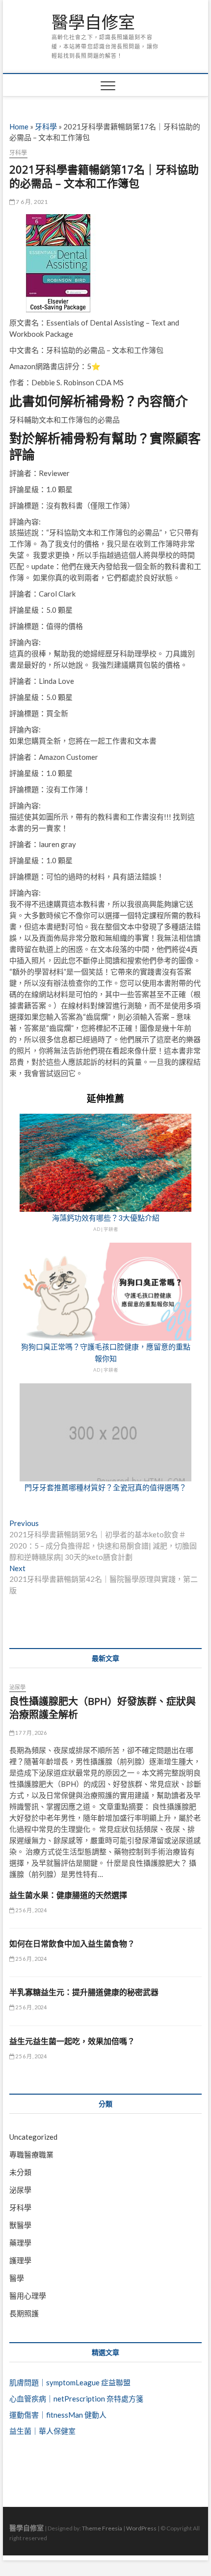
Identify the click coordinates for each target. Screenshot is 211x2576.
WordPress (141, 2528)
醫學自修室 (93, 23)
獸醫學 (20, 2225)
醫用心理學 (28, 2296)
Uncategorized (33, 2137)
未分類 (20, 2172)
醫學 (17, 2278)
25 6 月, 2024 (30, 1910)
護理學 (20, 2260)
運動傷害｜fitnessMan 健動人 (58, 2415)
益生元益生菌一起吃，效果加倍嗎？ (72, 2041)
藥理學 (20, 2243)
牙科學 (46, 126)
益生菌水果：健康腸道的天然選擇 (68, 1895)
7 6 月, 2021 (31, 202)
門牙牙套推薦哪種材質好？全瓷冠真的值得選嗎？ (105, 1487)
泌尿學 (18, 1687)
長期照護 (24, 2313)
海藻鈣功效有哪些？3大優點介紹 (106, 1218)
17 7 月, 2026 (30, 1733)
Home (19, 126)
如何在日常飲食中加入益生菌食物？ (72, 1944)
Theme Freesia (102, 2528)
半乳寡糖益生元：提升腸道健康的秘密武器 (84, 1992)
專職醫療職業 (31, 2154)
